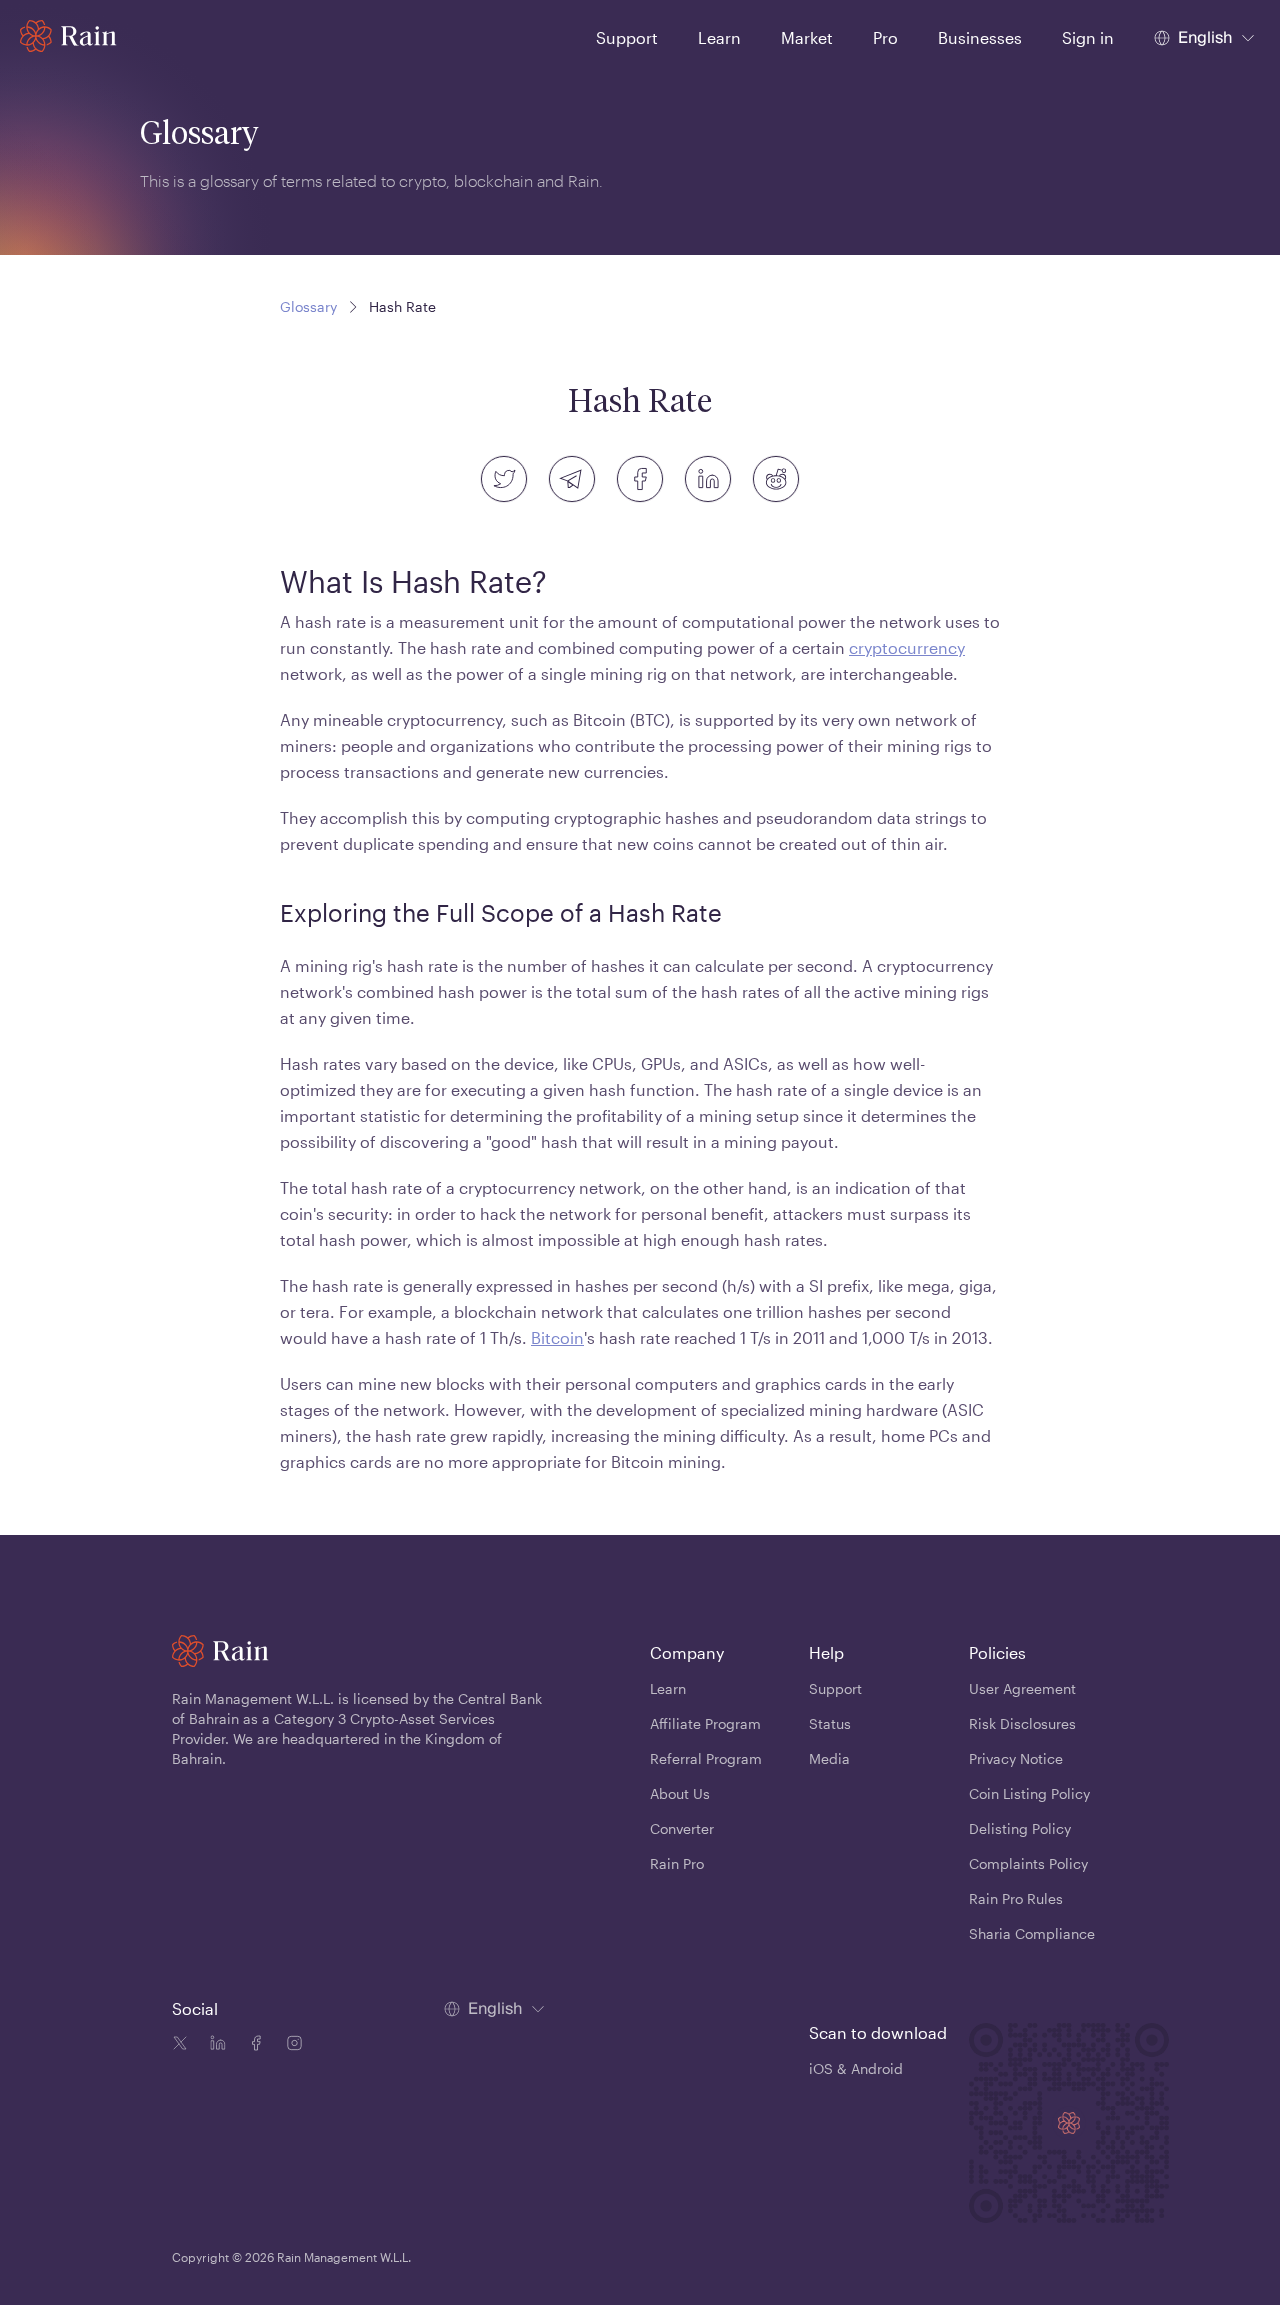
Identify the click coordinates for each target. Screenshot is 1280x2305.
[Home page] (68, 36)
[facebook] (640, 479)
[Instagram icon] (290, 2046)
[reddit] (776, 479)
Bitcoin (557, 1337)
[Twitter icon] (180, 2046)
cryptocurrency (907, 647)
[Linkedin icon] (214, 2046)
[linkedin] (708, 479)
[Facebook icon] (252, 2046)
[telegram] (572, 479)
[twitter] (504, 479)
